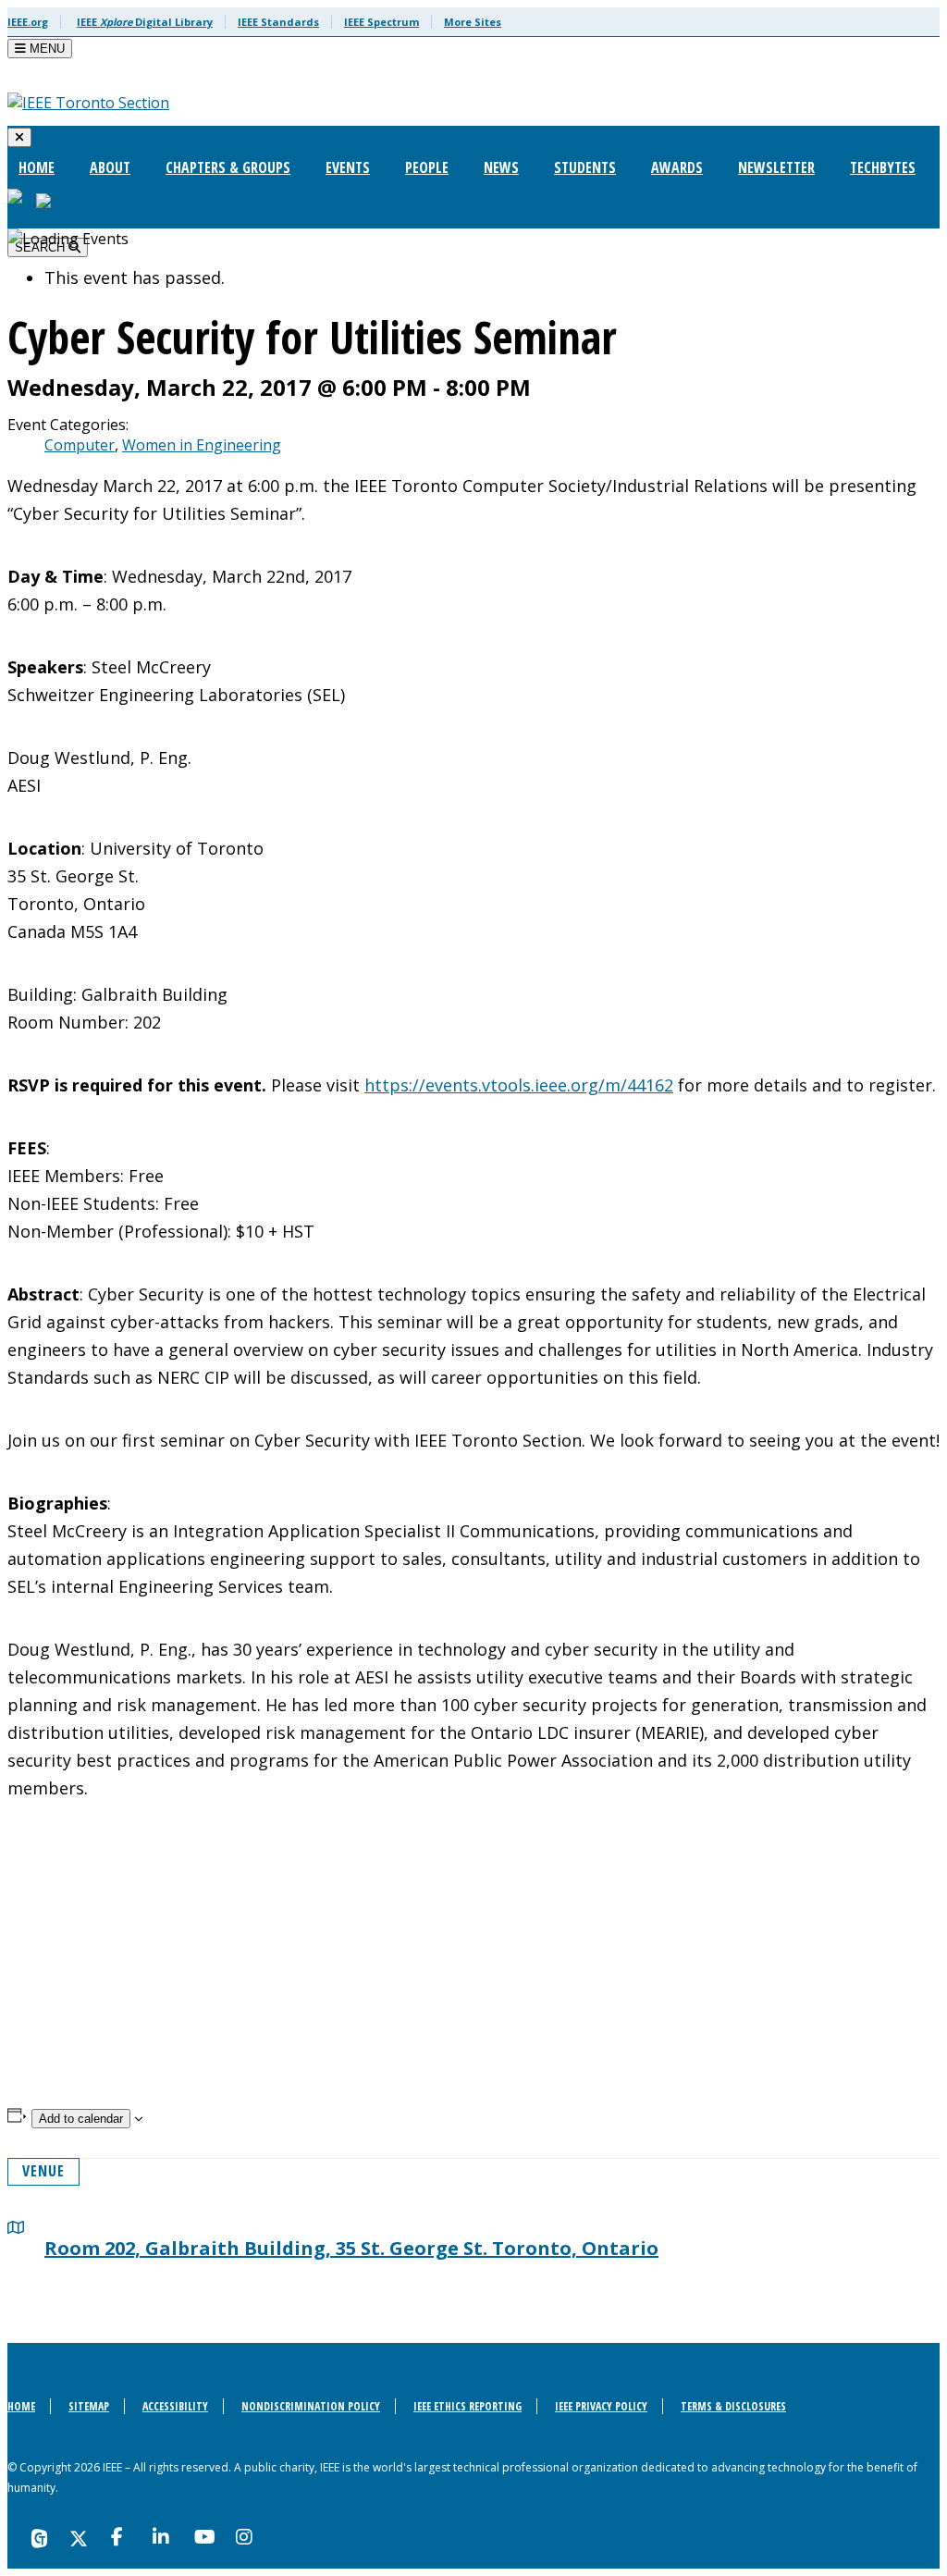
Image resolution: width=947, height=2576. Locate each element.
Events (348, 167)
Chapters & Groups (228, 167)
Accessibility (175, 2406)
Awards (677, 167)
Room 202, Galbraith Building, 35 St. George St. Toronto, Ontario (351, 2248)
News (501, 167)
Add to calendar (81, 2119)
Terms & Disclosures (733, 2406)
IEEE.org (28, 22)
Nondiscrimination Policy (311, 2406)
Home (37, 167)
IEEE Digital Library (145, 22)
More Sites (473, 22)
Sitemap (89, 2406)
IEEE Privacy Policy (601, 2406)
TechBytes (883, 167)
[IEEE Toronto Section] (88, 103)
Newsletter (776, 167)
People (427, 167)
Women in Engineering (202, 445)
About (110, 167)
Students (585, 167)
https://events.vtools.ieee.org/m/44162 (519, 1085)
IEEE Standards (278, 22)
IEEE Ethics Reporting (467, 2406)
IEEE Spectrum (381, 22)
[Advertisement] (473, 1978)
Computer (80, 445)
